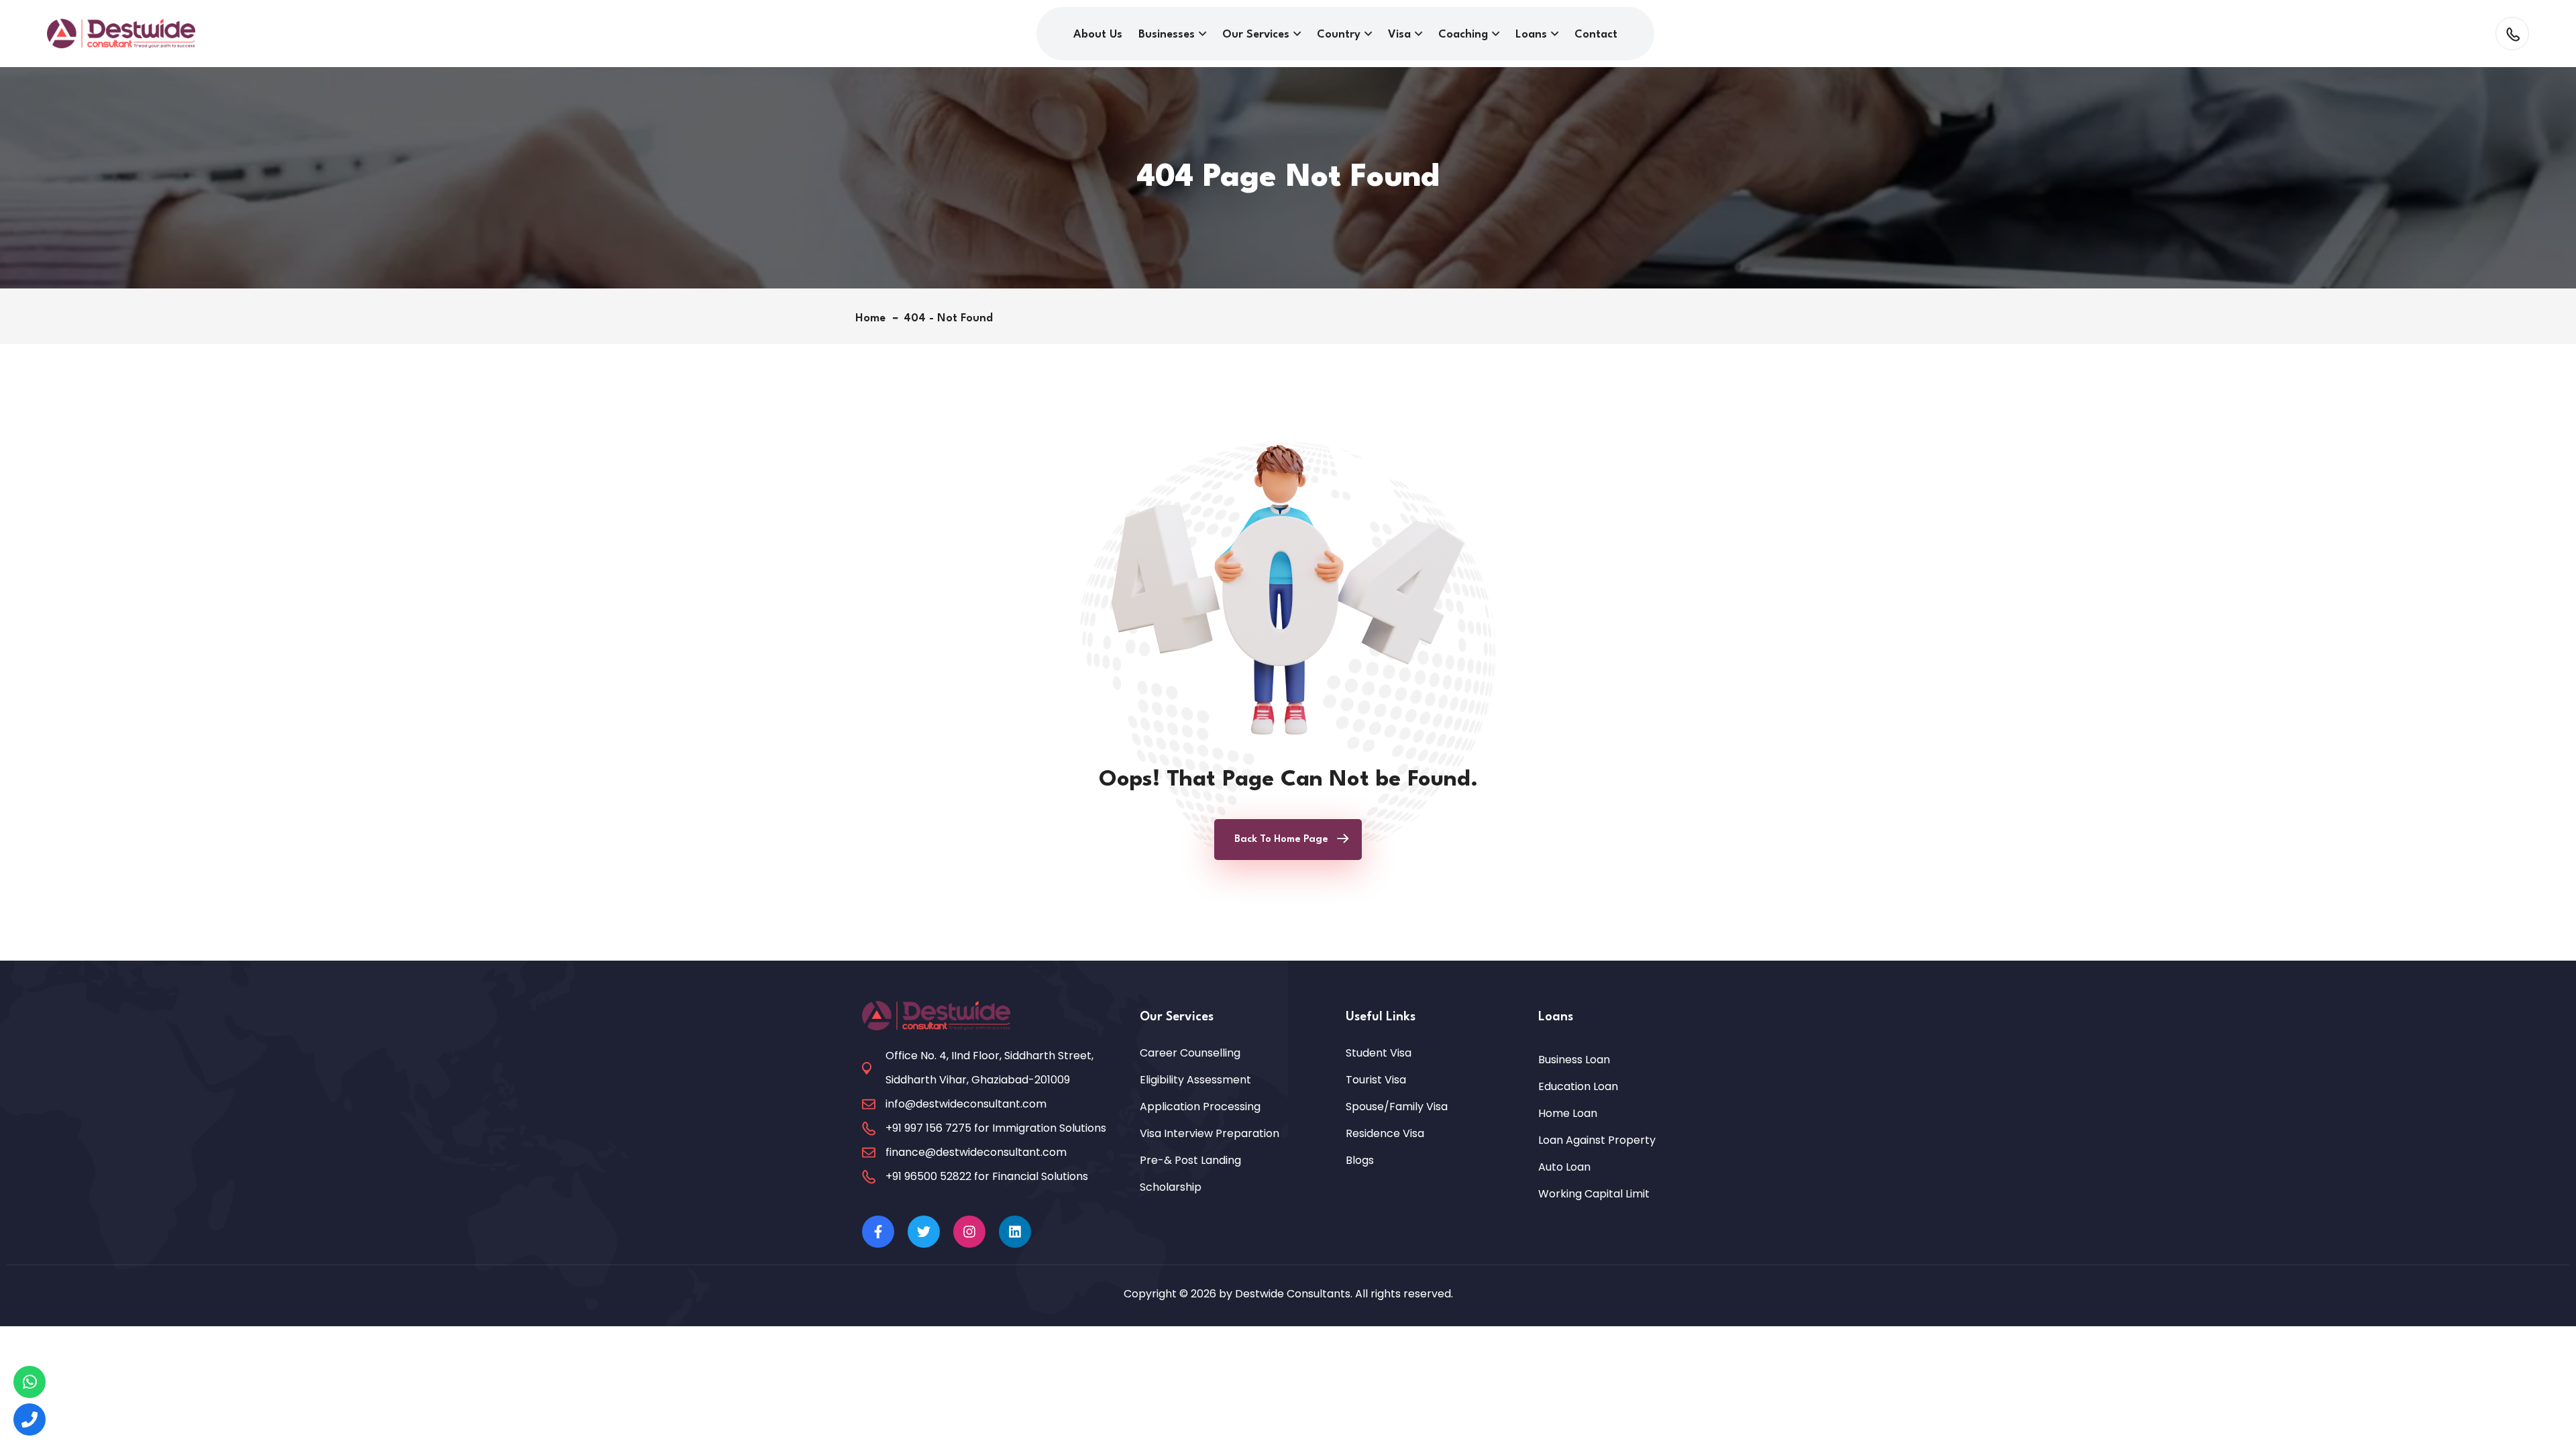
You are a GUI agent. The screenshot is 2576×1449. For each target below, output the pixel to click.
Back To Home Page (1281, 840)
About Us (1098, 35)
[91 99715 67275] (30, 1419)
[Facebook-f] (878, 1232)
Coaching (1463, 35)
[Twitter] (924, 1232)
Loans (1531, 35)
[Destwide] (30, 1382)
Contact (1596, 35)
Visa (1399, 35)
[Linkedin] (1015, 1232)
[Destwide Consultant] (121, 33)
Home (874, 318)
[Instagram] (969, 1232)
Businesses (1167, 35)
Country (1339, 35)
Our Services (1256, 35)
